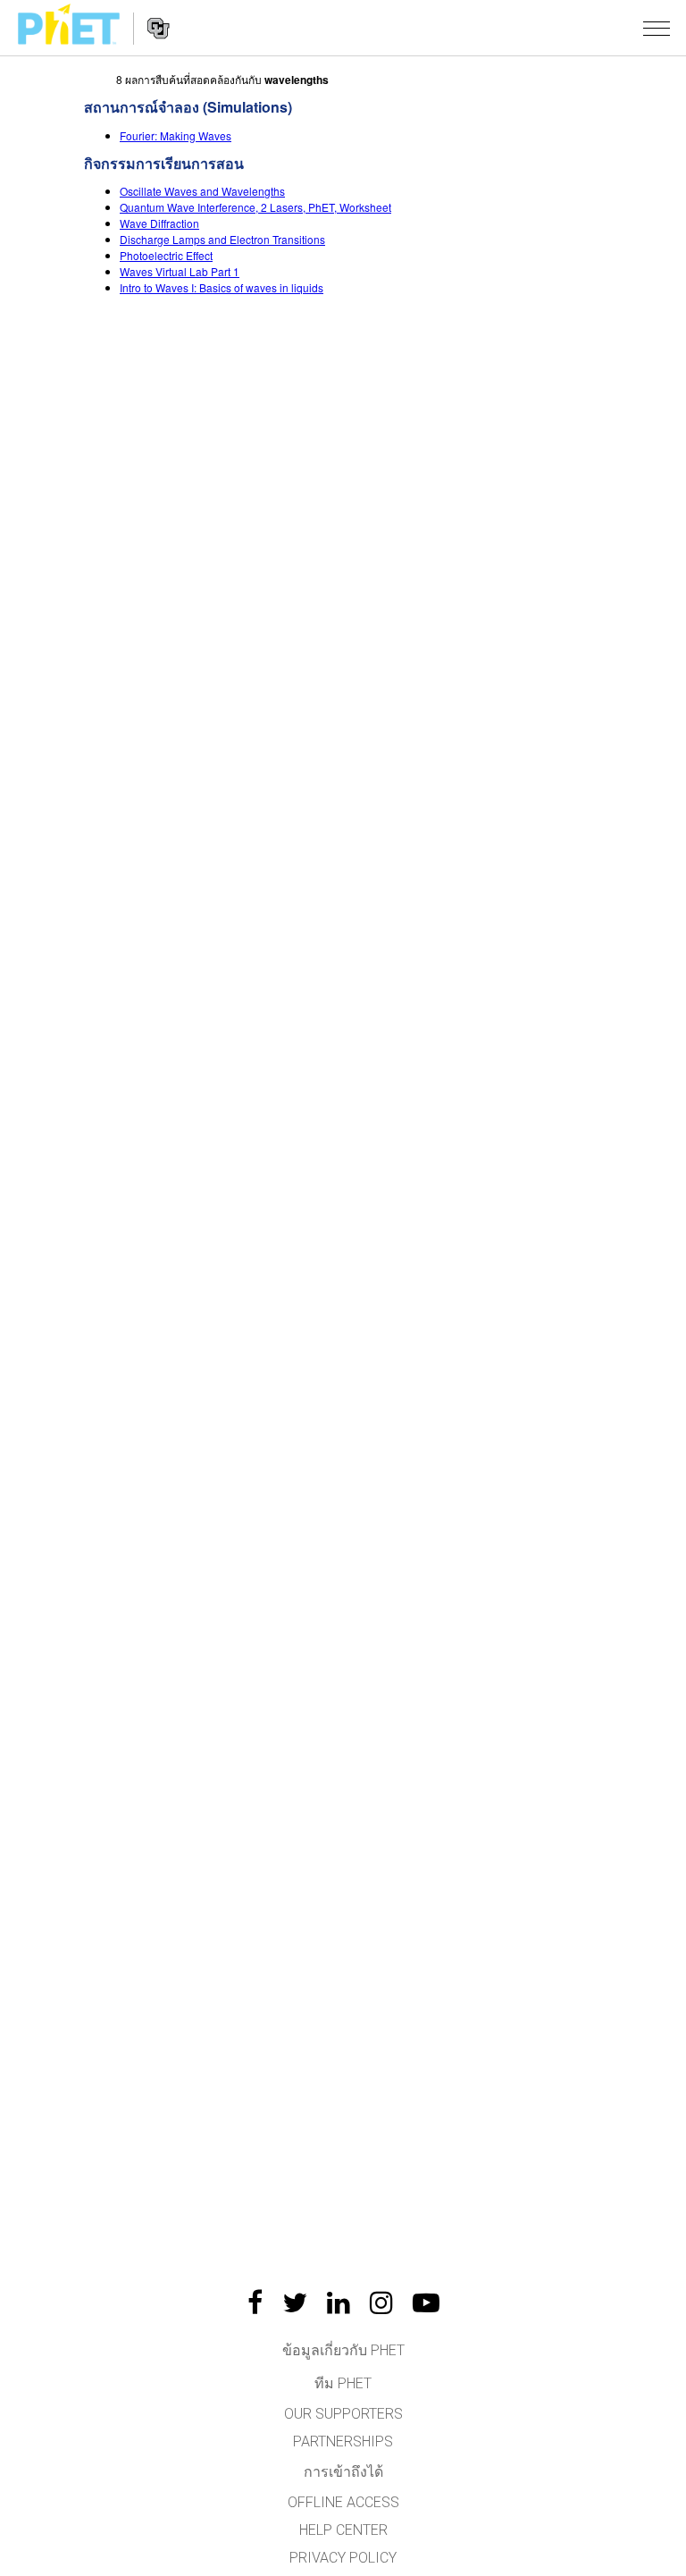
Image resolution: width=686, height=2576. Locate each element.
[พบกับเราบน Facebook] (255, 2302)
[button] (657, 28)
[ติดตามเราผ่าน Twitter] (295, 2302)
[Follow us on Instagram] (381, 2302)
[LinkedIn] (339, 2302)
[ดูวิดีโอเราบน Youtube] (426, 2302)
